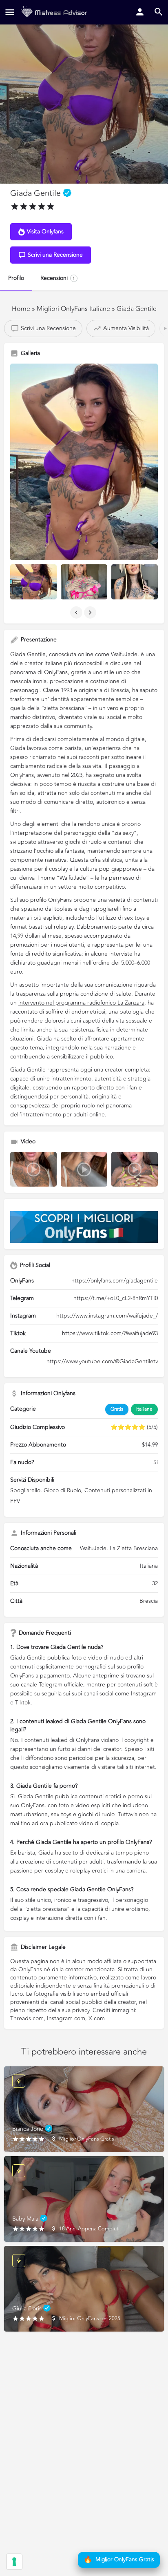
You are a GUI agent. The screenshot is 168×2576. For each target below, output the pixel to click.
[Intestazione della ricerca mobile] (159, 12)
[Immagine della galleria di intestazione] (84, 92)
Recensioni (58, 278)
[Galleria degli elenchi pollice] (84, 462)
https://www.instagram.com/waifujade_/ (107, 1316)
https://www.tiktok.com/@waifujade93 (110, 1333)
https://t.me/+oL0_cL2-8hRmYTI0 (116, 1298)
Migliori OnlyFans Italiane (74, 309)
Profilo (16, 278)
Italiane (144, 1409)
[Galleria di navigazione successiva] (91, 612)
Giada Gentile (137, 309)
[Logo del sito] (55, 12)
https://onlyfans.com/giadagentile (115, 1281)
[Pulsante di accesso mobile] (140, 12)
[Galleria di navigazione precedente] (77, 612)
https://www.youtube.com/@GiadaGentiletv (102, 1361)
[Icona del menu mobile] (10, 12)
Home (21, 309)
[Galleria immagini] (33, 1169)
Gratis (117, 1409)
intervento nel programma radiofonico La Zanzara (81, 1003)
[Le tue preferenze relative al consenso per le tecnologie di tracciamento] (14, 2562)
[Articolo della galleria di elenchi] (33, 582)
